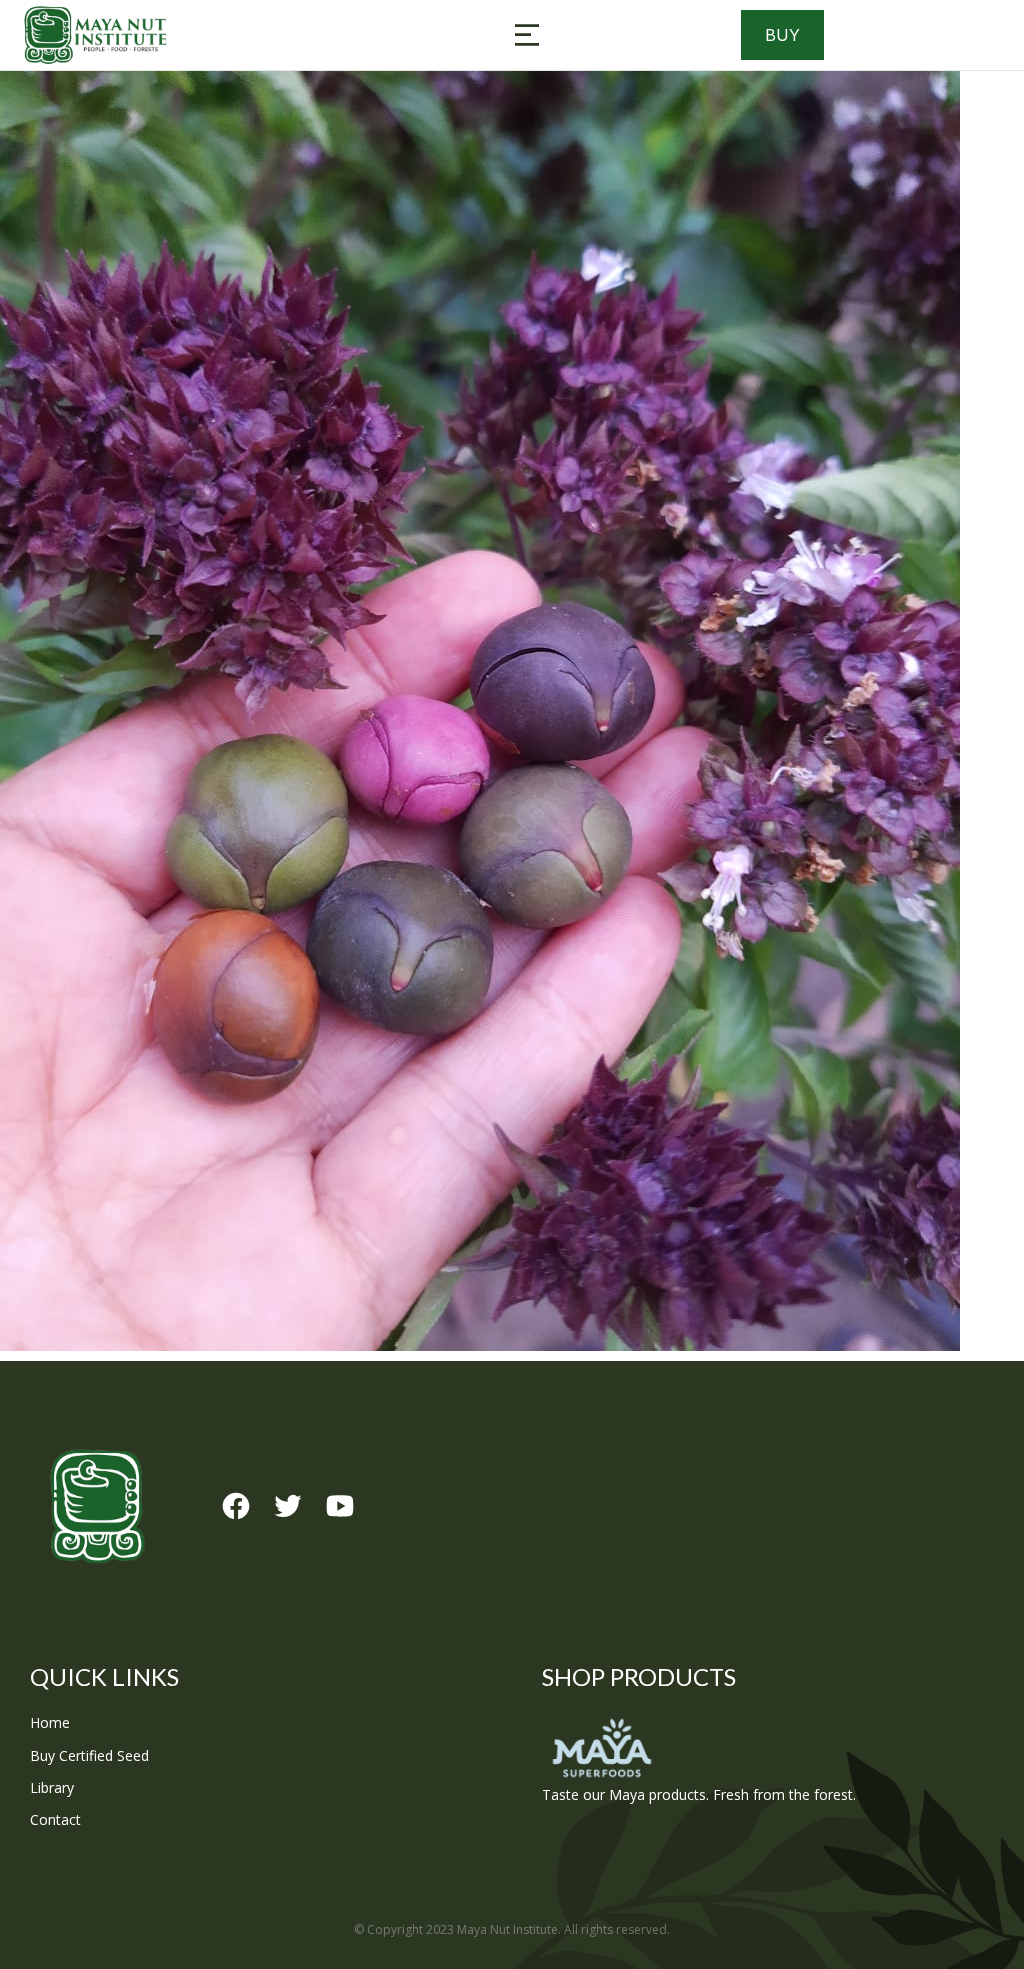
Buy (782, 35)
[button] (527, 35)
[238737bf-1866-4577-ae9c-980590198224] (512, 711)
